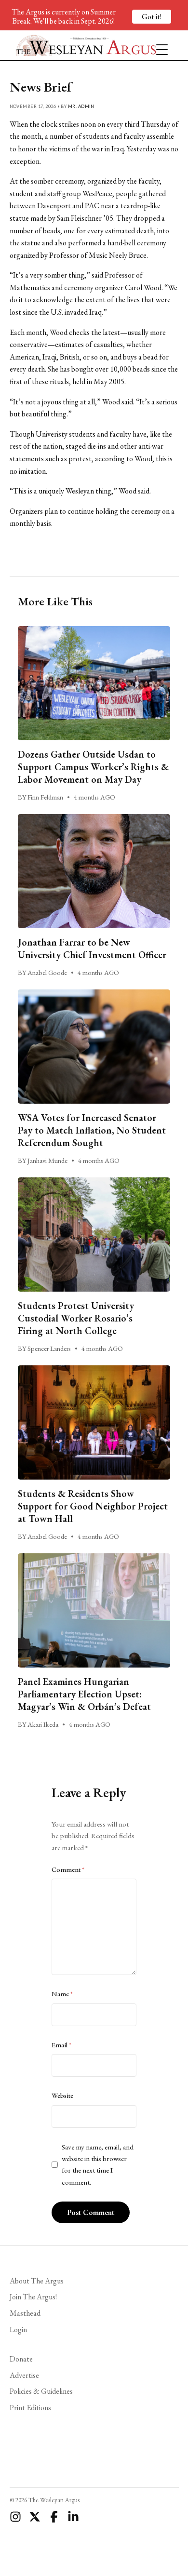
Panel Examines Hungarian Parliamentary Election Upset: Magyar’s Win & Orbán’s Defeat (84, 1694)
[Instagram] (15, 2517)
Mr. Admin (81, 106)
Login (18, 2329)
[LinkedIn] (73, 2517)
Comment (68, 1869)
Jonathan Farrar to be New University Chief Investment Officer (92, 948)
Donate (21, 2359)
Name (62, 1994)
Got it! (152, 17)
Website (62, 2096)
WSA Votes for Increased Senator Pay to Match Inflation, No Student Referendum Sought (92, 1130)
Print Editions (30, 2408)
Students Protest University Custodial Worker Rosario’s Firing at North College (76, 1318)
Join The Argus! (33, 2297)
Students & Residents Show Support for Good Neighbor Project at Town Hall (93, 1506)
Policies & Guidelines (41, 2391)
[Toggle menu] (158, 45)
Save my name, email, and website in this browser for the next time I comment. (98, 2165)
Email (61, 2045)
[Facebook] (54, 2517)
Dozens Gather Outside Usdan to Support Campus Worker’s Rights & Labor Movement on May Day (93, 767)
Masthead (25, 2313)
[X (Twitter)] (35, 2517)
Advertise (24, 2375)
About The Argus (37, 2281)
